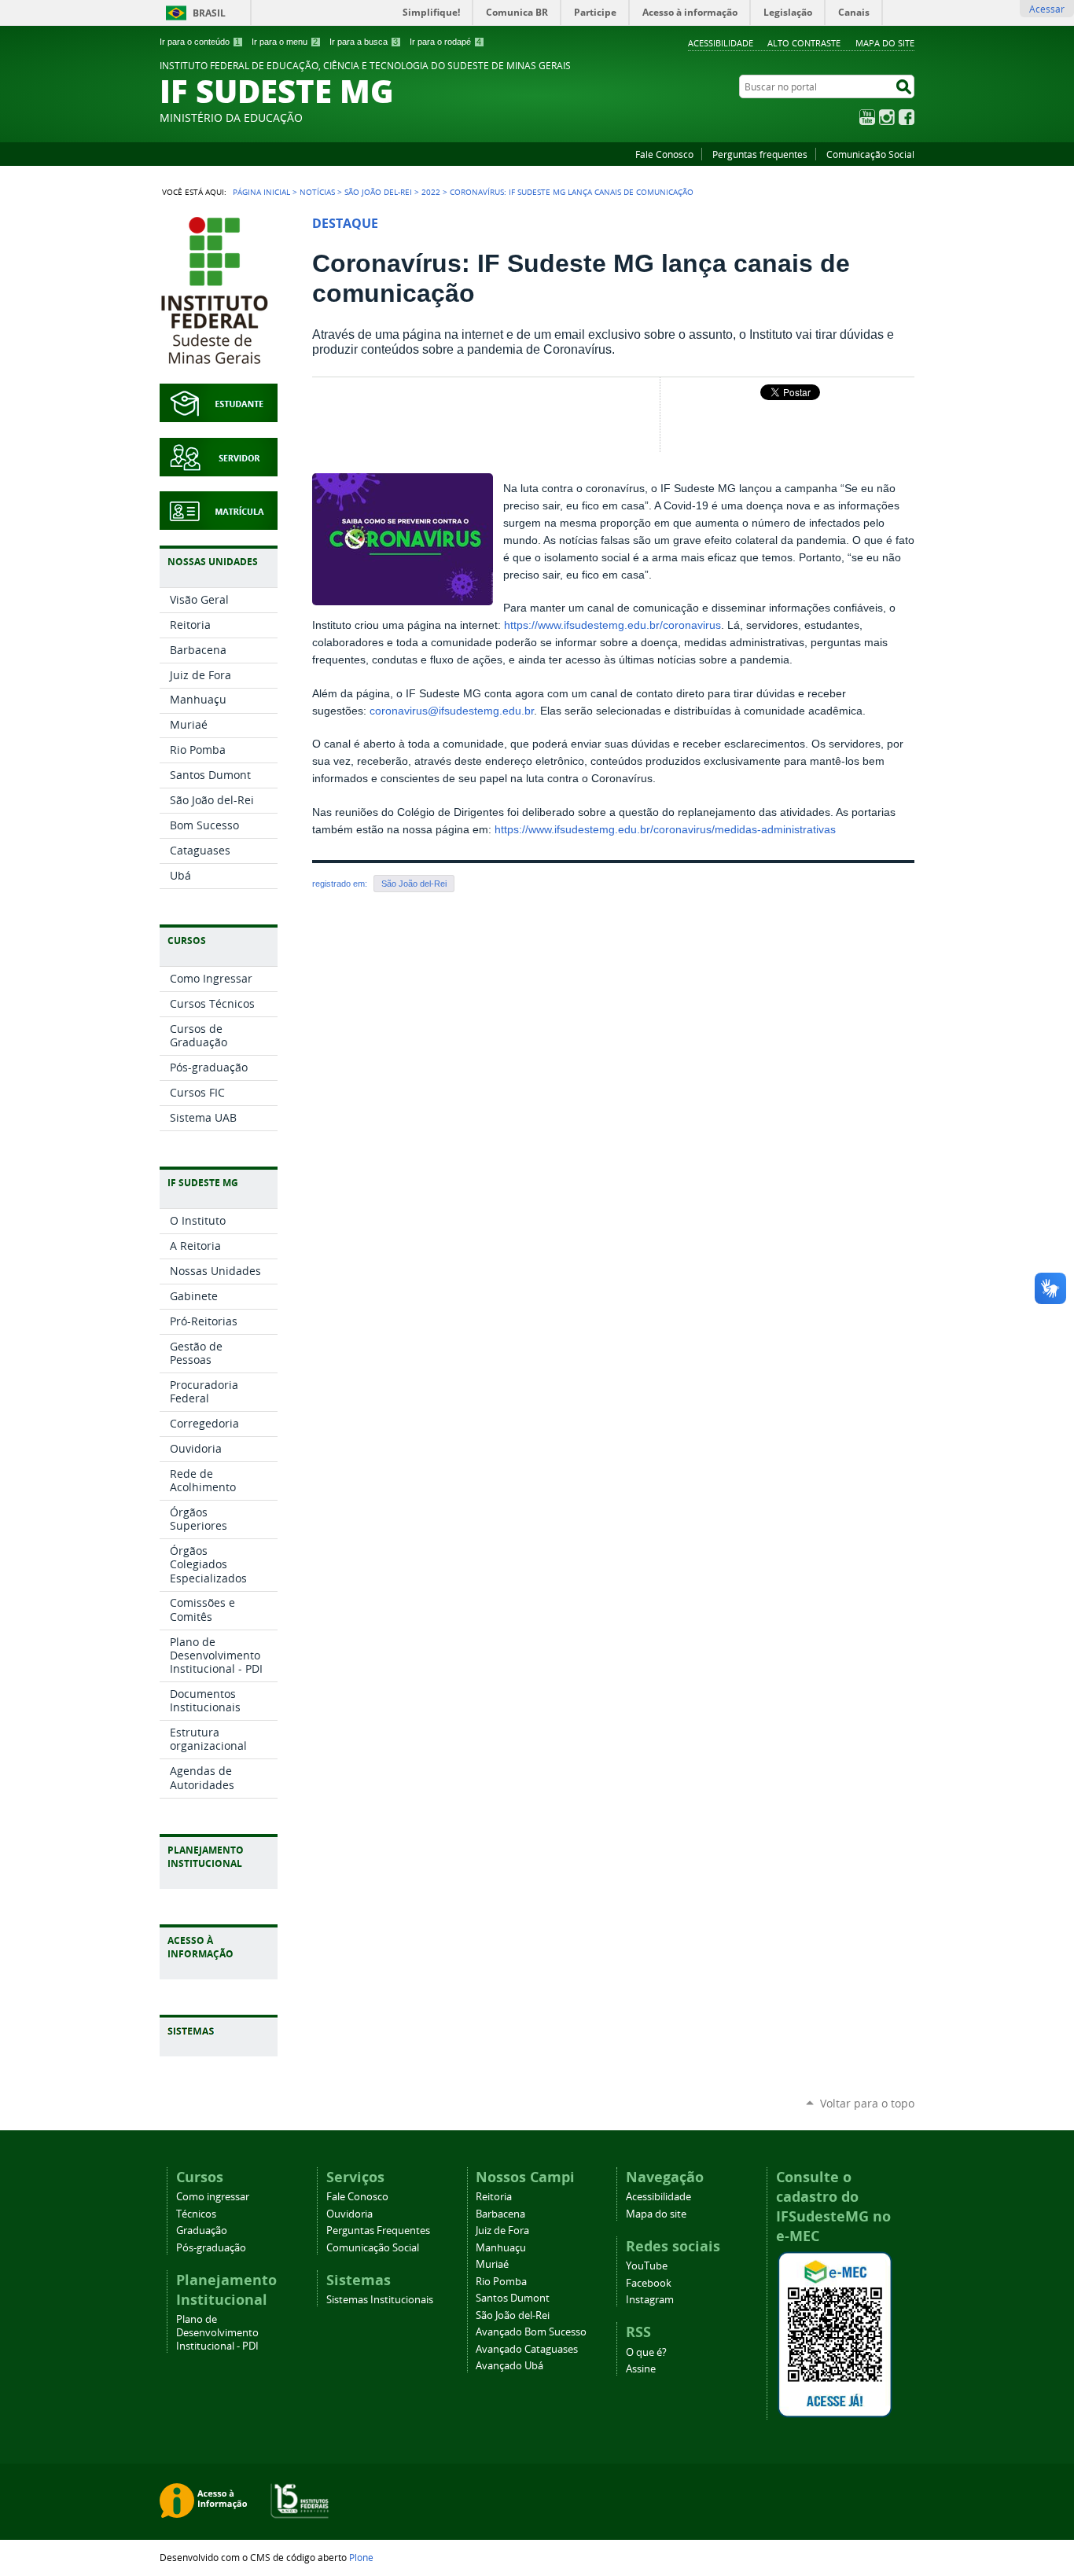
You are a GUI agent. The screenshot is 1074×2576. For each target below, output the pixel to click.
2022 (431, 192)
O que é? (646, 2352)
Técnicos (196, 2214)
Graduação (202, 2231)
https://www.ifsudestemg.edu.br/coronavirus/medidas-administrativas (665, 830)
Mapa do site (885, 43)
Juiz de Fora (502, 2231)
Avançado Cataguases (527, 2349)
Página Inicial (261, 192)
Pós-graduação (211, 2248)
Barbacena (500, 2214)
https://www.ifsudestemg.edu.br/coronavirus (612, 625)
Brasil (209, 13)
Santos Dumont (513, 2298)
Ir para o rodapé (445, 42)
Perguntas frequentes (760, 154)
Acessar (1047, 9)
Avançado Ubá (509, 2366)
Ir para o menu (285, 42)
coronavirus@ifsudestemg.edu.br (452, 711)
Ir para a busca (364, 42)
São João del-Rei (378, 192)
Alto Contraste (804, 43)
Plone (361, 2557)
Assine (641, 2369)
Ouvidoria (349, 2214)
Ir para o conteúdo (200, 42)
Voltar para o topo (867, 2103)
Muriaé (492, 2264)
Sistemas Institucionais (380, 2300)
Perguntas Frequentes (378, 2231)
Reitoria (494, 2197)
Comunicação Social (870, 154)
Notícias (317, 192)
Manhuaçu (501, 2248)
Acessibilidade (721, 43)
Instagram (887, 117)
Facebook (907, 117)
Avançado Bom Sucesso (531, 2332)
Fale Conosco (664, 154)
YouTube (867, 117)
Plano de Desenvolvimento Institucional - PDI (217, 2333)
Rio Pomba (501, 2282)
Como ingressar (213, 2197)
